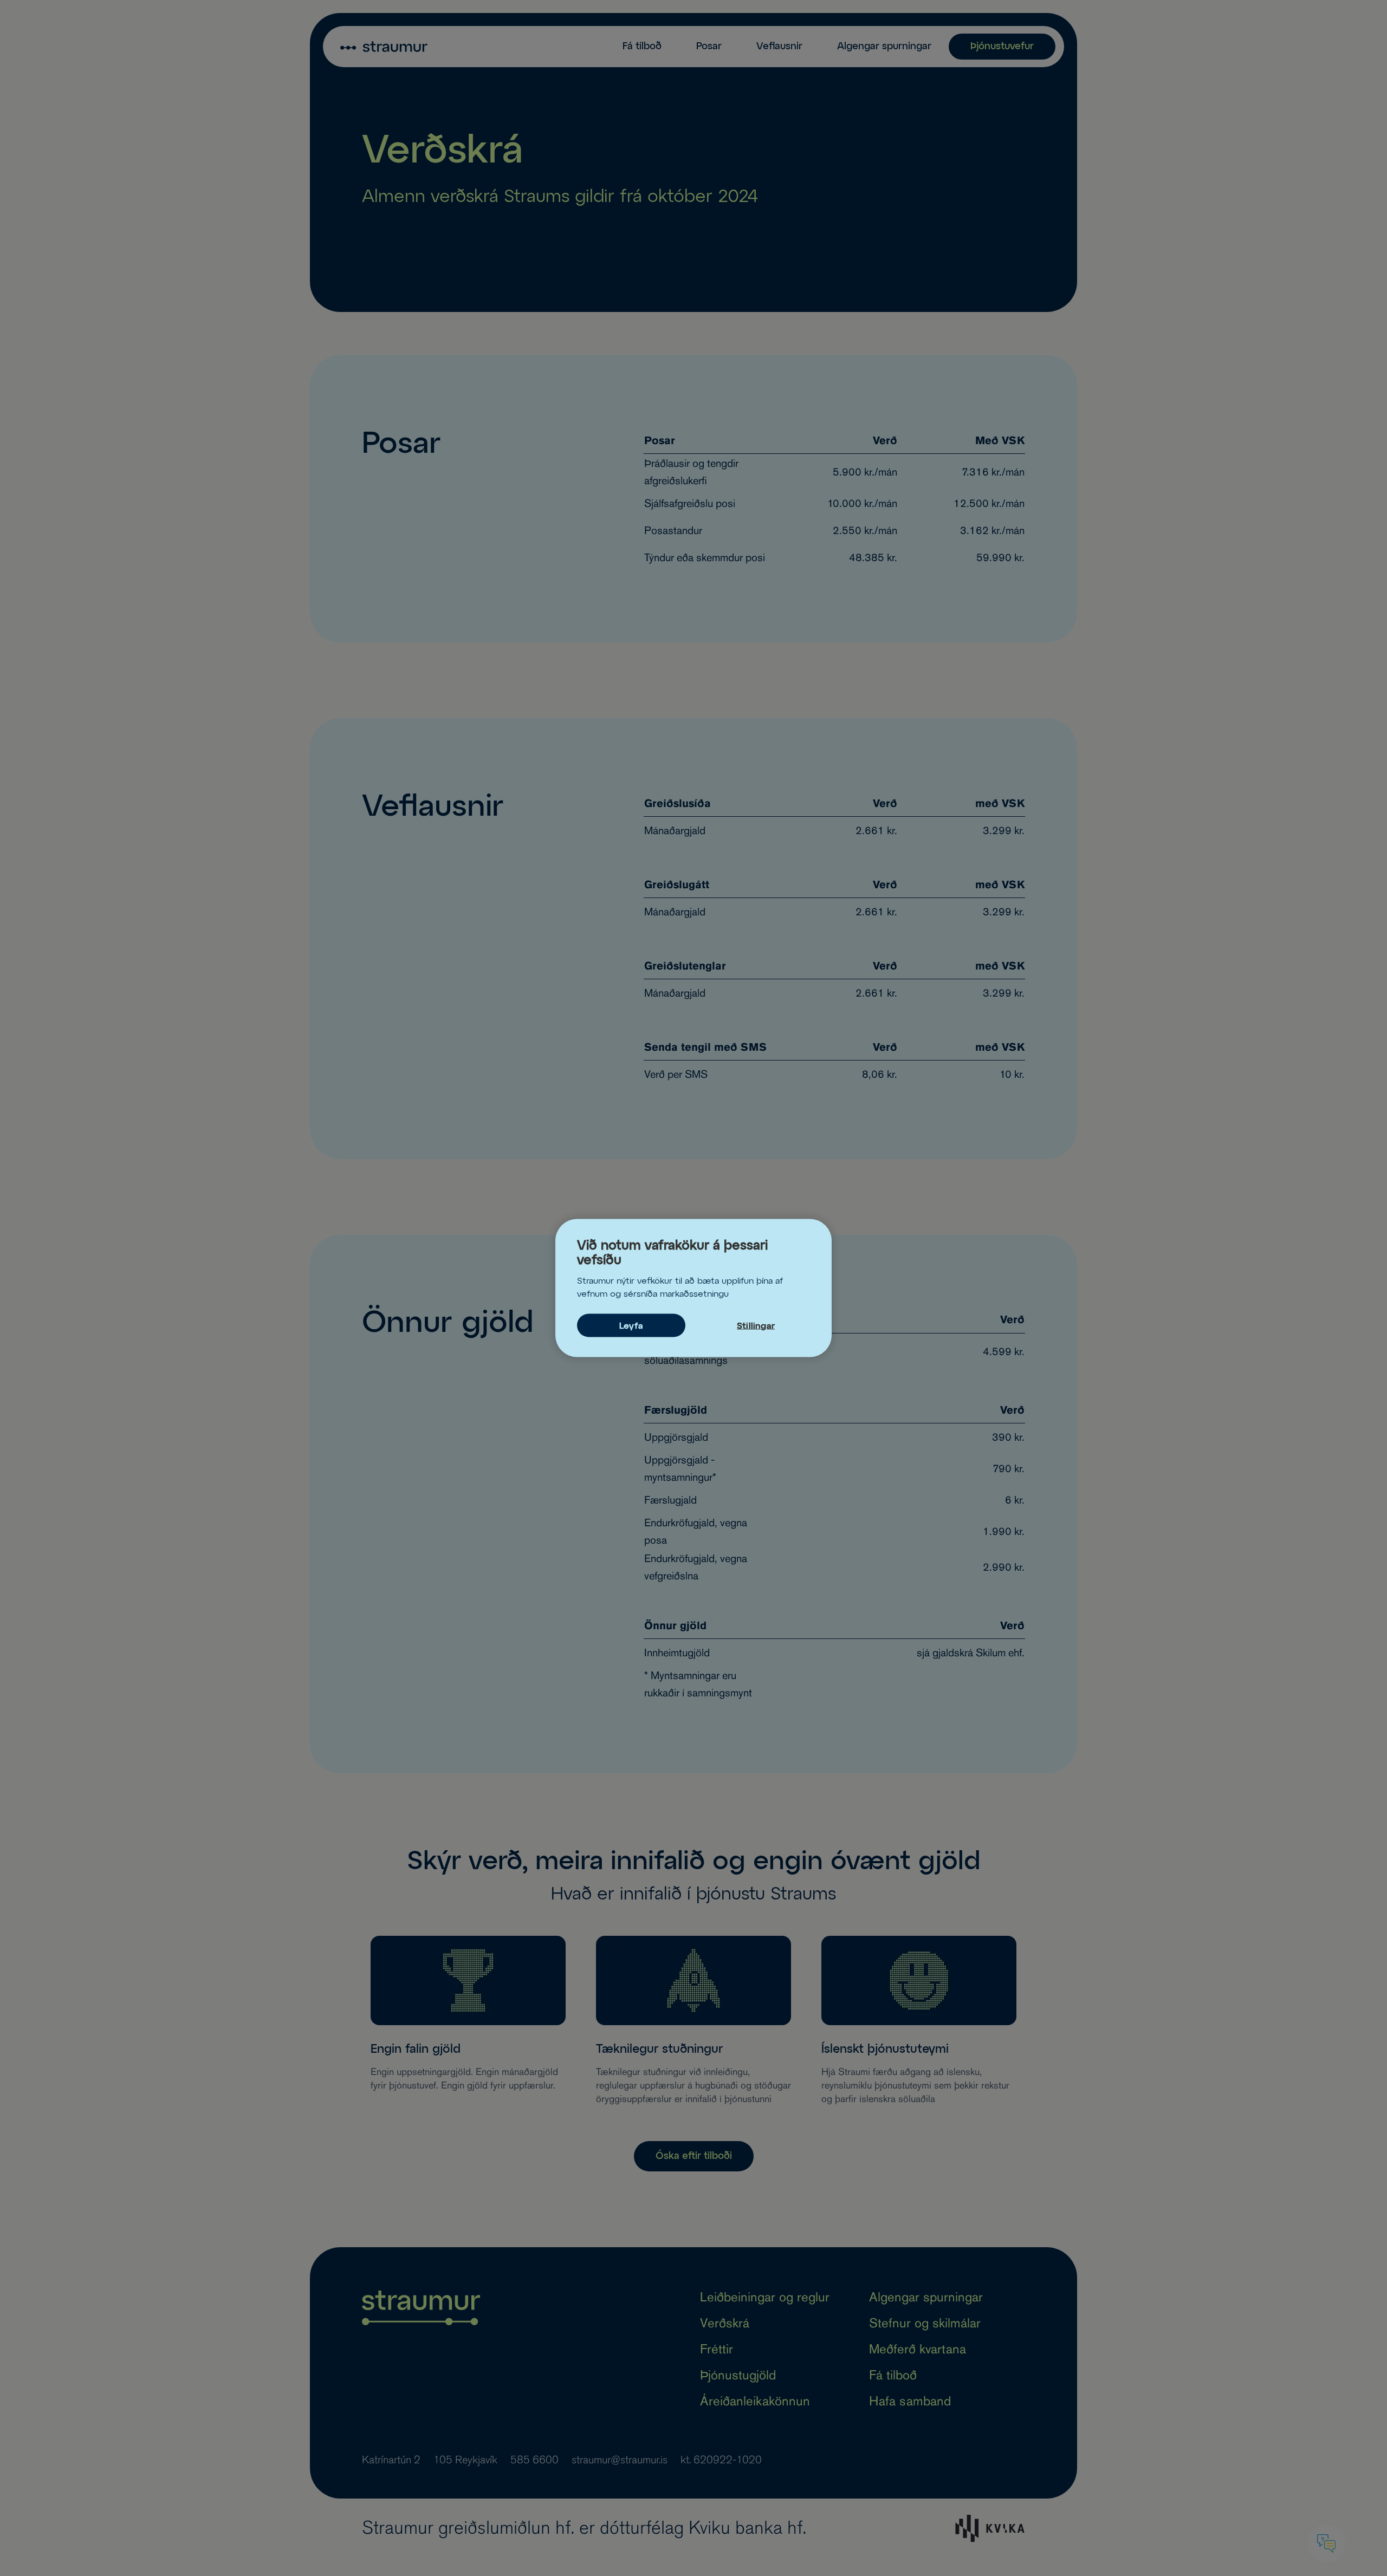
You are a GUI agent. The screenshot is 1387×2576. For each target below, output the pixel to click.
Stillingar (756, 1326)
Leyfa (631, 1326)
